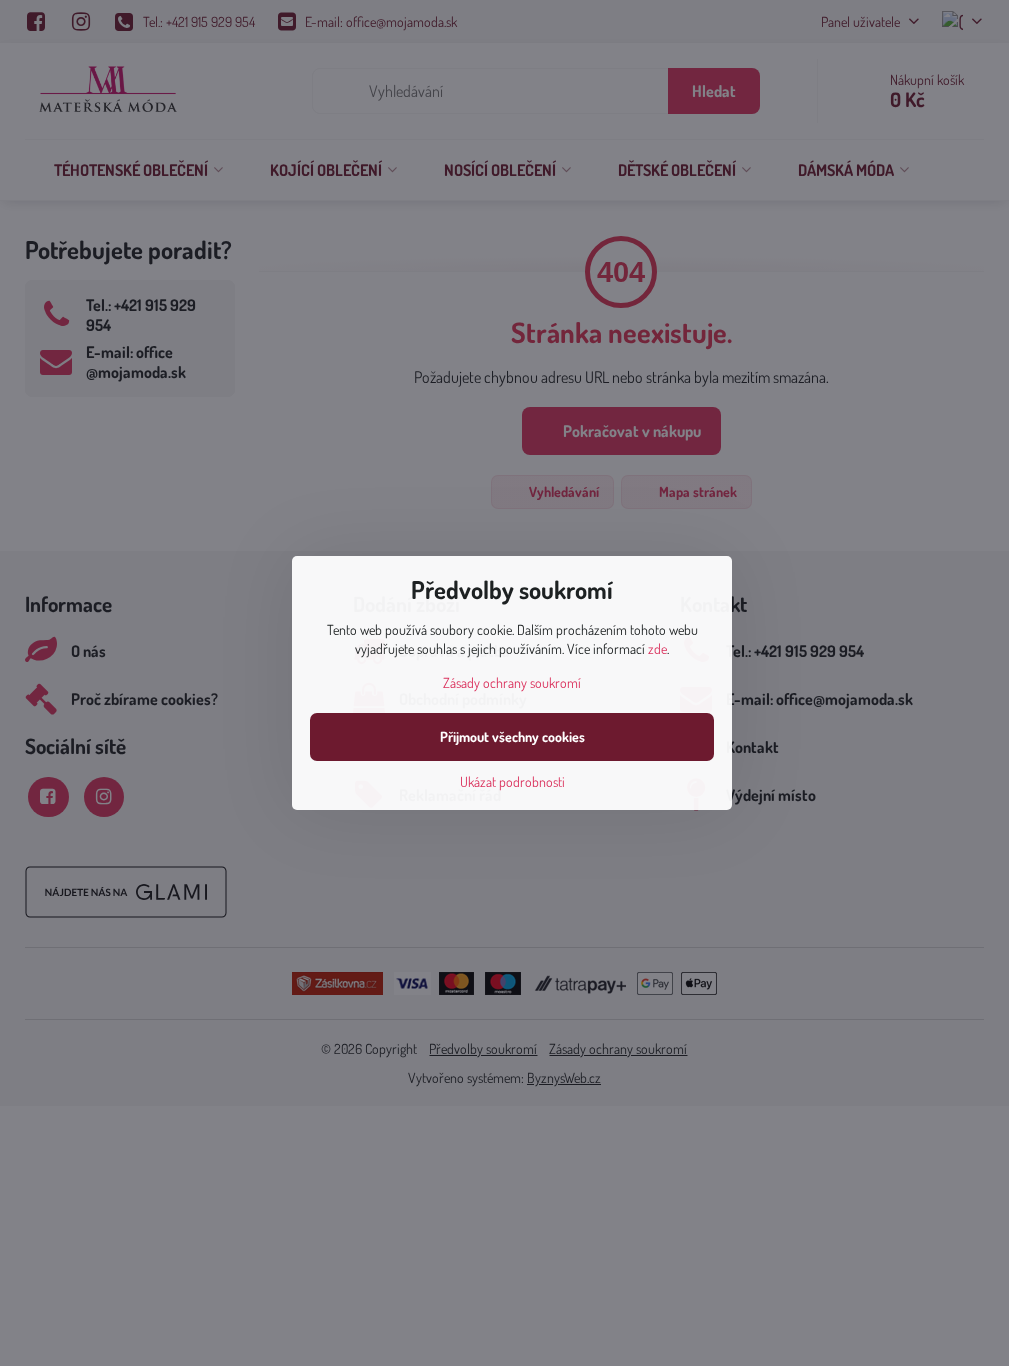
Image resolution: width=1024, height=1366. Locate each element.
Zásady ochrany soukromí (512, 682)
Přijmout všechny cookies (512, 736)
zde (657, 648)
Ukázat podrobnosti (512, 781)
